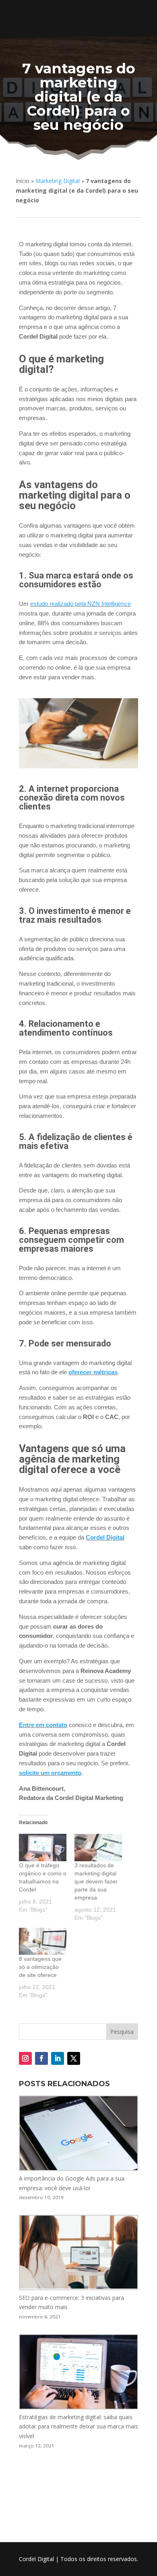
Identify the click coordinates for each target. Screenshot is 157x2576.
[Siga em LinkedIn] (58, 2058)
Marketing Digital (58, 181)
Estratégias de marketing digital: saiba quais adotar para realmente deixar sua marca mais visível (78, 2427)
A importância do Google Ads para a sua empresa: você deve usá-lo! (72, 2183)
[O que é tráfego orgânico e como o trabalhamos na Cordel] (43, 1848)
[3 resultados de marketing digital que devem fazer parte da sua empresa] (98, 1848)
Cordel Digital (105, 1537)
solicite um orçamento (50, 1773)
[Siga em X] (74, 2058)
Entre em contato (43, 1725)
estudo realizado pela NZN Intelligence (81, 604)
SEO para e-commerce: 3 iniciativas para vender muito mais (71, 2302)
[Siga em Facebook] (41, 2058)
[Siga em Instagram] (25, 2058)
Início (23, 181)
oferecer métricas (93, 1372)
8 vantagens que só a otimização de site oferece (40, 1967)
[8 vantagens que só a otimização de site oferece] (43, 1941)
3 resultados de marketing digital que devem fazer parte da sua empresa (96, 1881)
